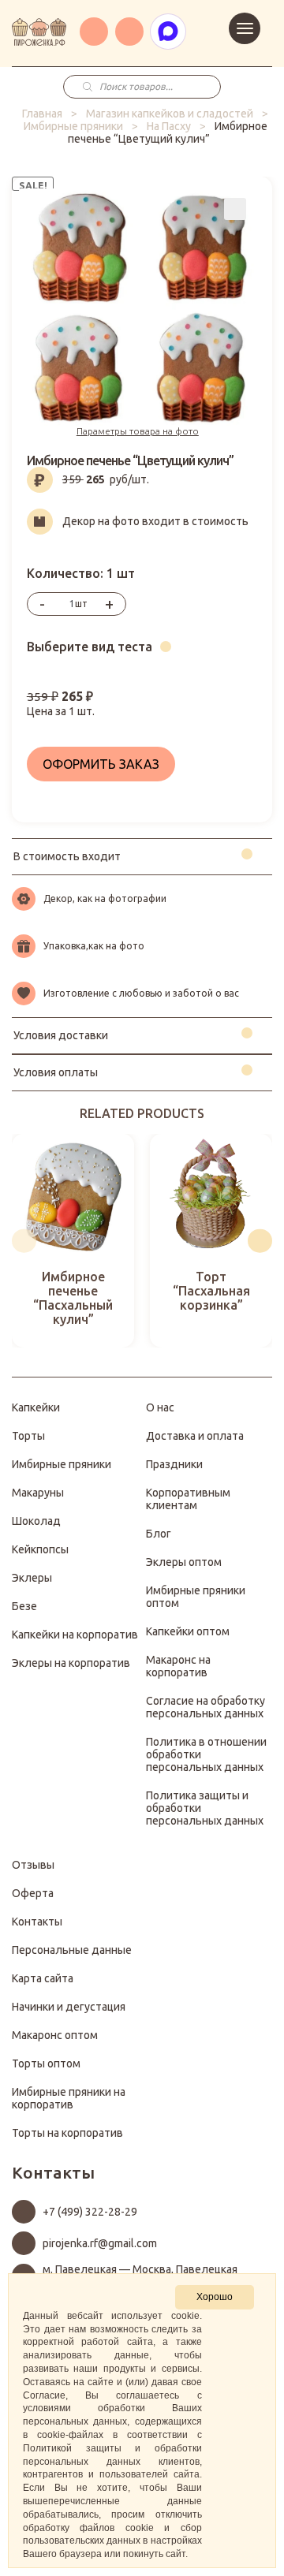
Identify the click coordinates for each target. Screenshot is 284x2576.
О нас (160, 1407)
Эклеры (32, 1578)
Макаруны (38, 1493)
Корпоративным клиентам (188, 1499)
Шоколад (36, 1521)
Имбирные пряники (73, 126)
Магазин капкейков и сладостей (170, 114)
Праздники (174, 1464)
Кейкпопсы (40, 1549)
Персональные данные (72, 1950)
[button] (24, 1241)
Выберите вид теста (90, 647)
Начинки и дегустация (69, 2007)
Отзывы (33, 1865)
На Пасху (169, 126)
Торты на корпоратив (67, 2133)
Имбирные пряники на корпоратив (69, 2098)
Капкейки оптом (188, 1631)
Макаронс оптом (55, 2035)
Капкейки (36, 1407)
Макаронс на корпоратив (178, 1666)
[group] (73, 1241)
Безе (24, 1606)
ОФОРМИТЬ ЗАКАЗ (101, 764)
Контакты (37, 1922)
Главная (42, 114)
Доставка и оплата (195, 1436)
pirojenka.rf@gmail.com (100, 2243)
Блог (159, 1534)
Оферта (33, 1893)
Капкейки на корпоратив (75, 1635)
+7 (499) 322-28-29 (90, 2212)
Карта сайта (43, 1978)
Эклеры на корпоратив (71, 1663)
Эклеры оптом (184, 1562)
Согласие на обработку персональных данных (206, 1707)
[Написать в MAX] (168, 32)
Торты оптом (46, 2063)
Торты (28, 1436)
